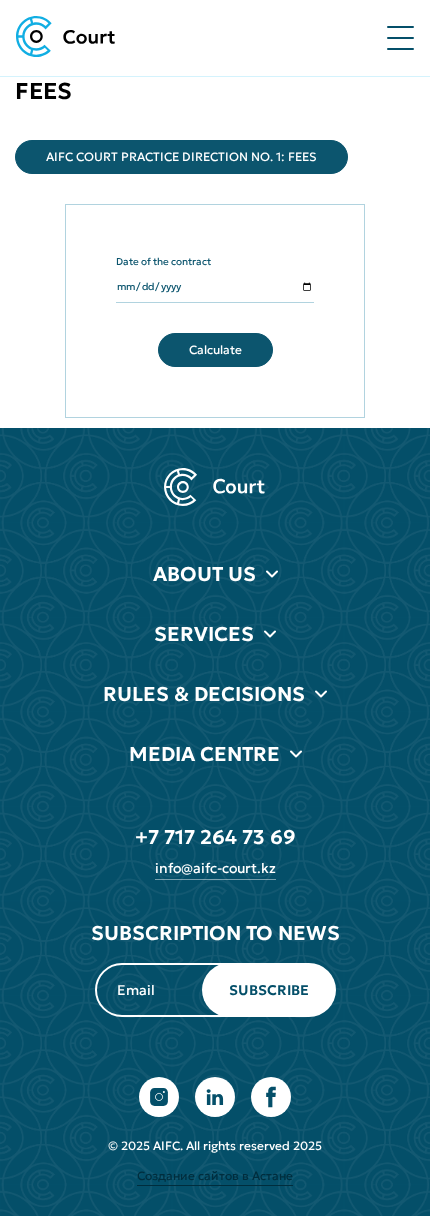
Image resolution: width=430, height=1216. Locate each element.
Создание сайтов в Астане (215, 1175)
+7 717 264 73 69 (215, 837)
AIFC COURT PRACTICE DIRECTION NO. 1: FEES (181, 156)
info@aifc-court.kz (215, 868)
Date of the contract (163, 262)
